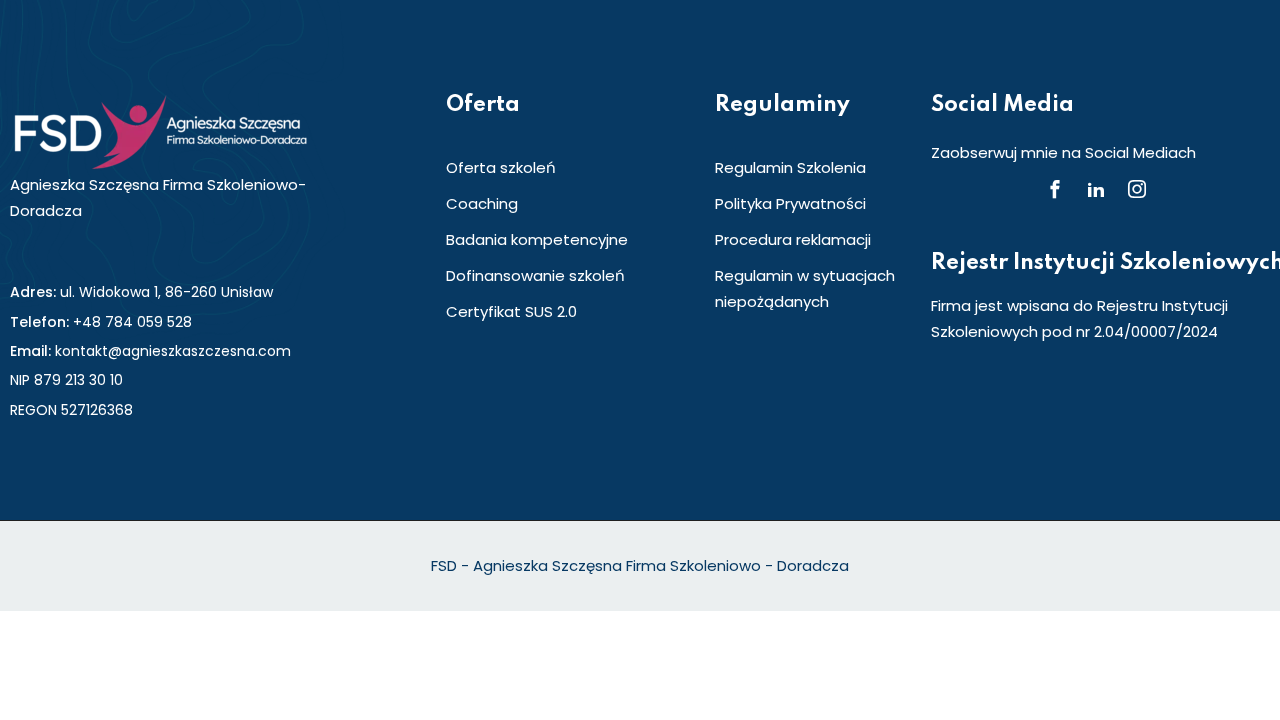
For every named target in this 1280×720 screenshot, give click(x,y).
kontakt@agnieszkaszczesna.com (173, 351)
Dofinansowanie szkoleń (535, 275)
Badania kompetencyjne (537, 239)
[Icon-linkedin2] (1096, 189)
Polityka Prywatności (790, 203)
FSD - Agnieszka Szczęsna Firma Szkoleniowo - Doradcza (640, 565)
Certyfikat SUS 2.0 (511, 311)
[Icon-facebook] (1055, 189)
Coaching (482, 203)
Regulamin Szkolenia (790, 167)
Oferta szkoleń (501, 167)
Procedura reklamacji (793, 239)
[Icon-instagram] (1137, 189)
